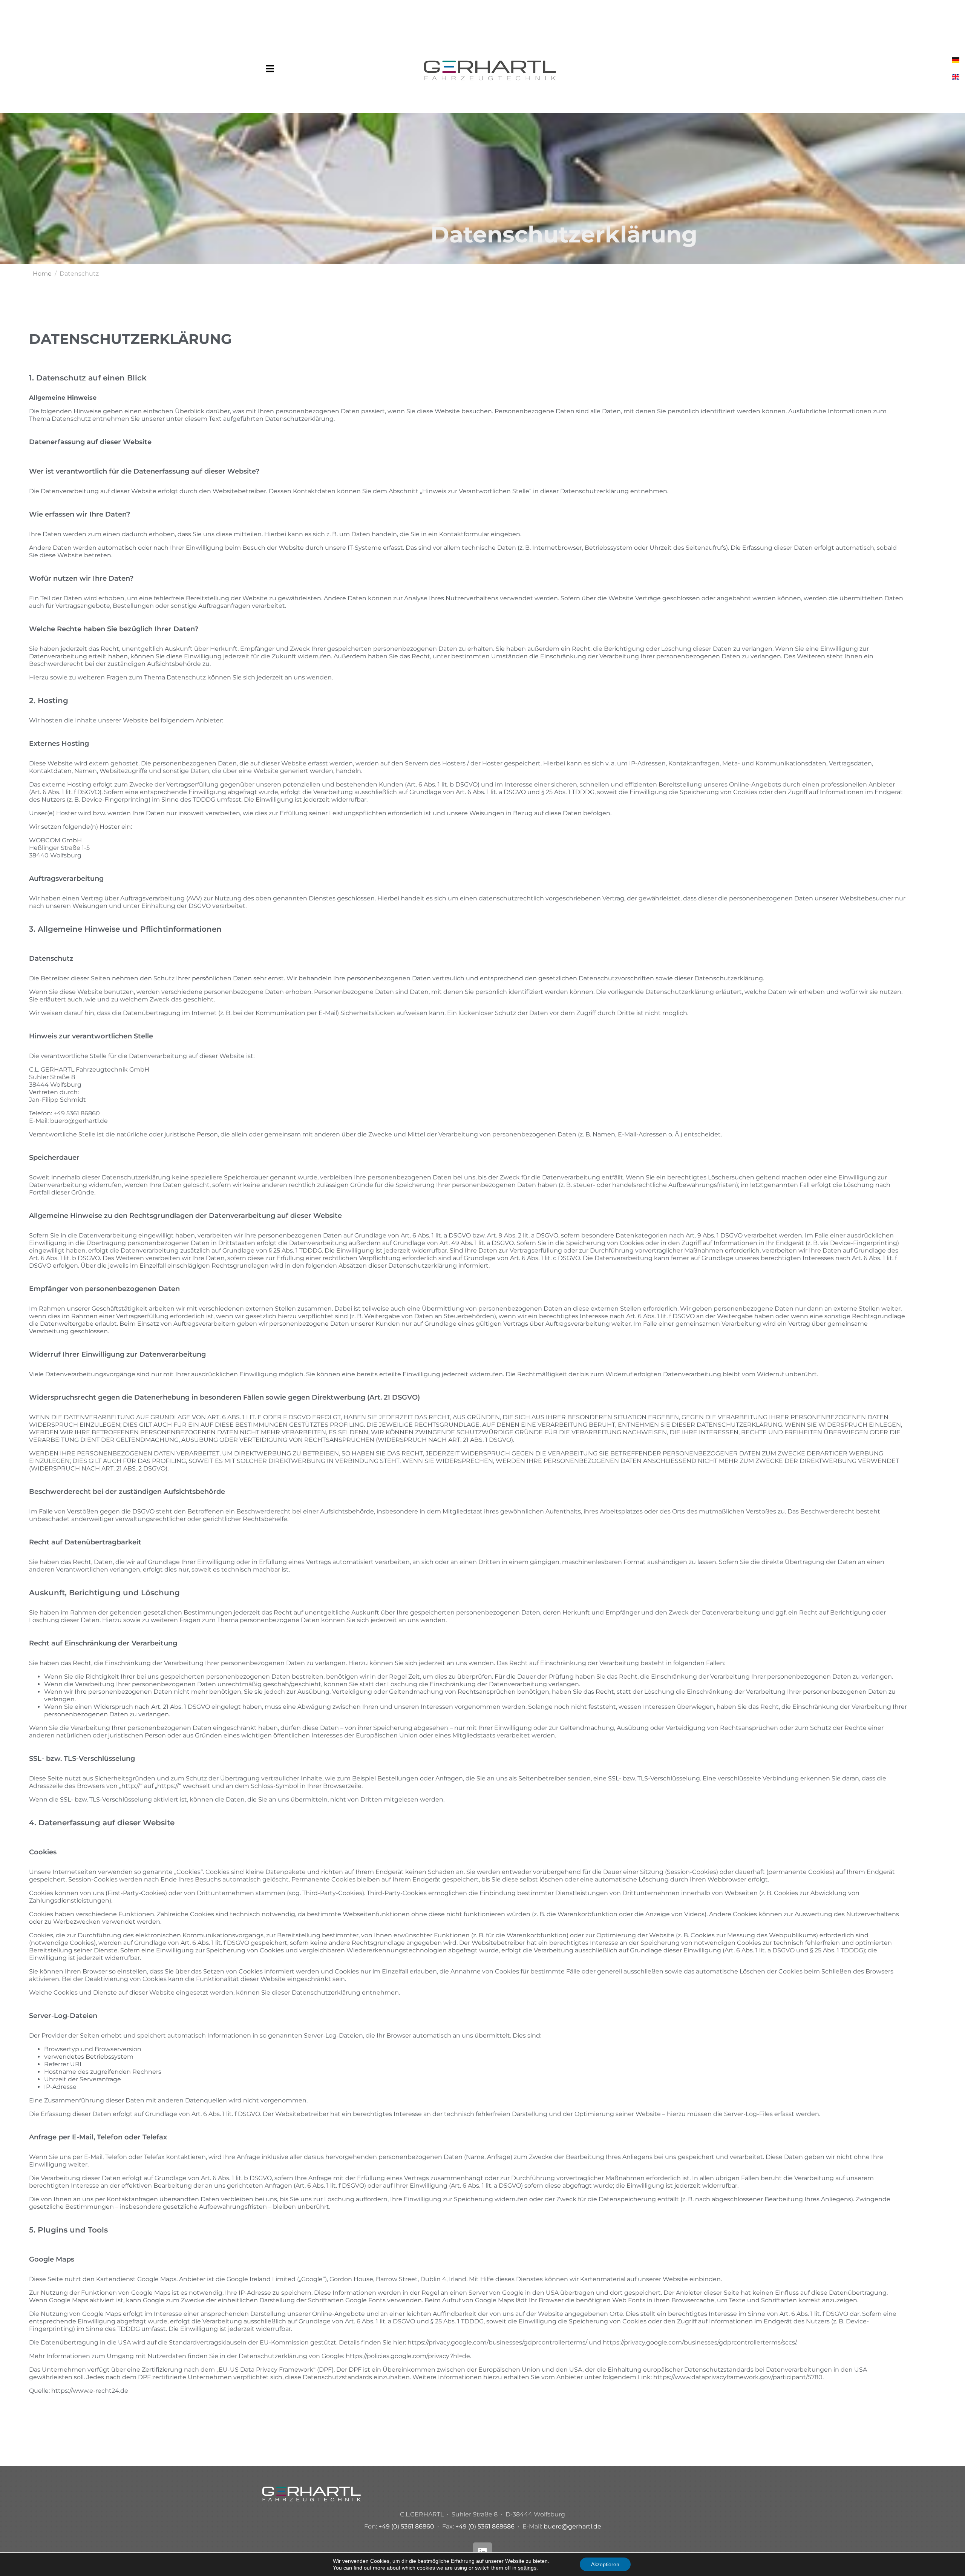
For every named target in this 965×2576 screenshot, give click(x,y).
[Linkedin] (482, 2552)
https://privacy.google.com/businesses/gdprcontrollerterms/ (497, 2342)
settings (527, 2568)
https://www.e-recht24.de (90, 2391)
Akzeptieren (605, 2564)
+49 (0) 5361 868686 (485, 2526)
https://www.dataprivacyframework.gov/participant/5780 (738, 2377)
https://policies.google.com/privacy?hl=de (408, 2356)
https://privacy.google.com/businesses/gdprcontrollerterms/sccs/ (699, 2342)
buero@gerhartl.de (572, 2526)
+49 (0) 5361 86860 (406, 2526)
